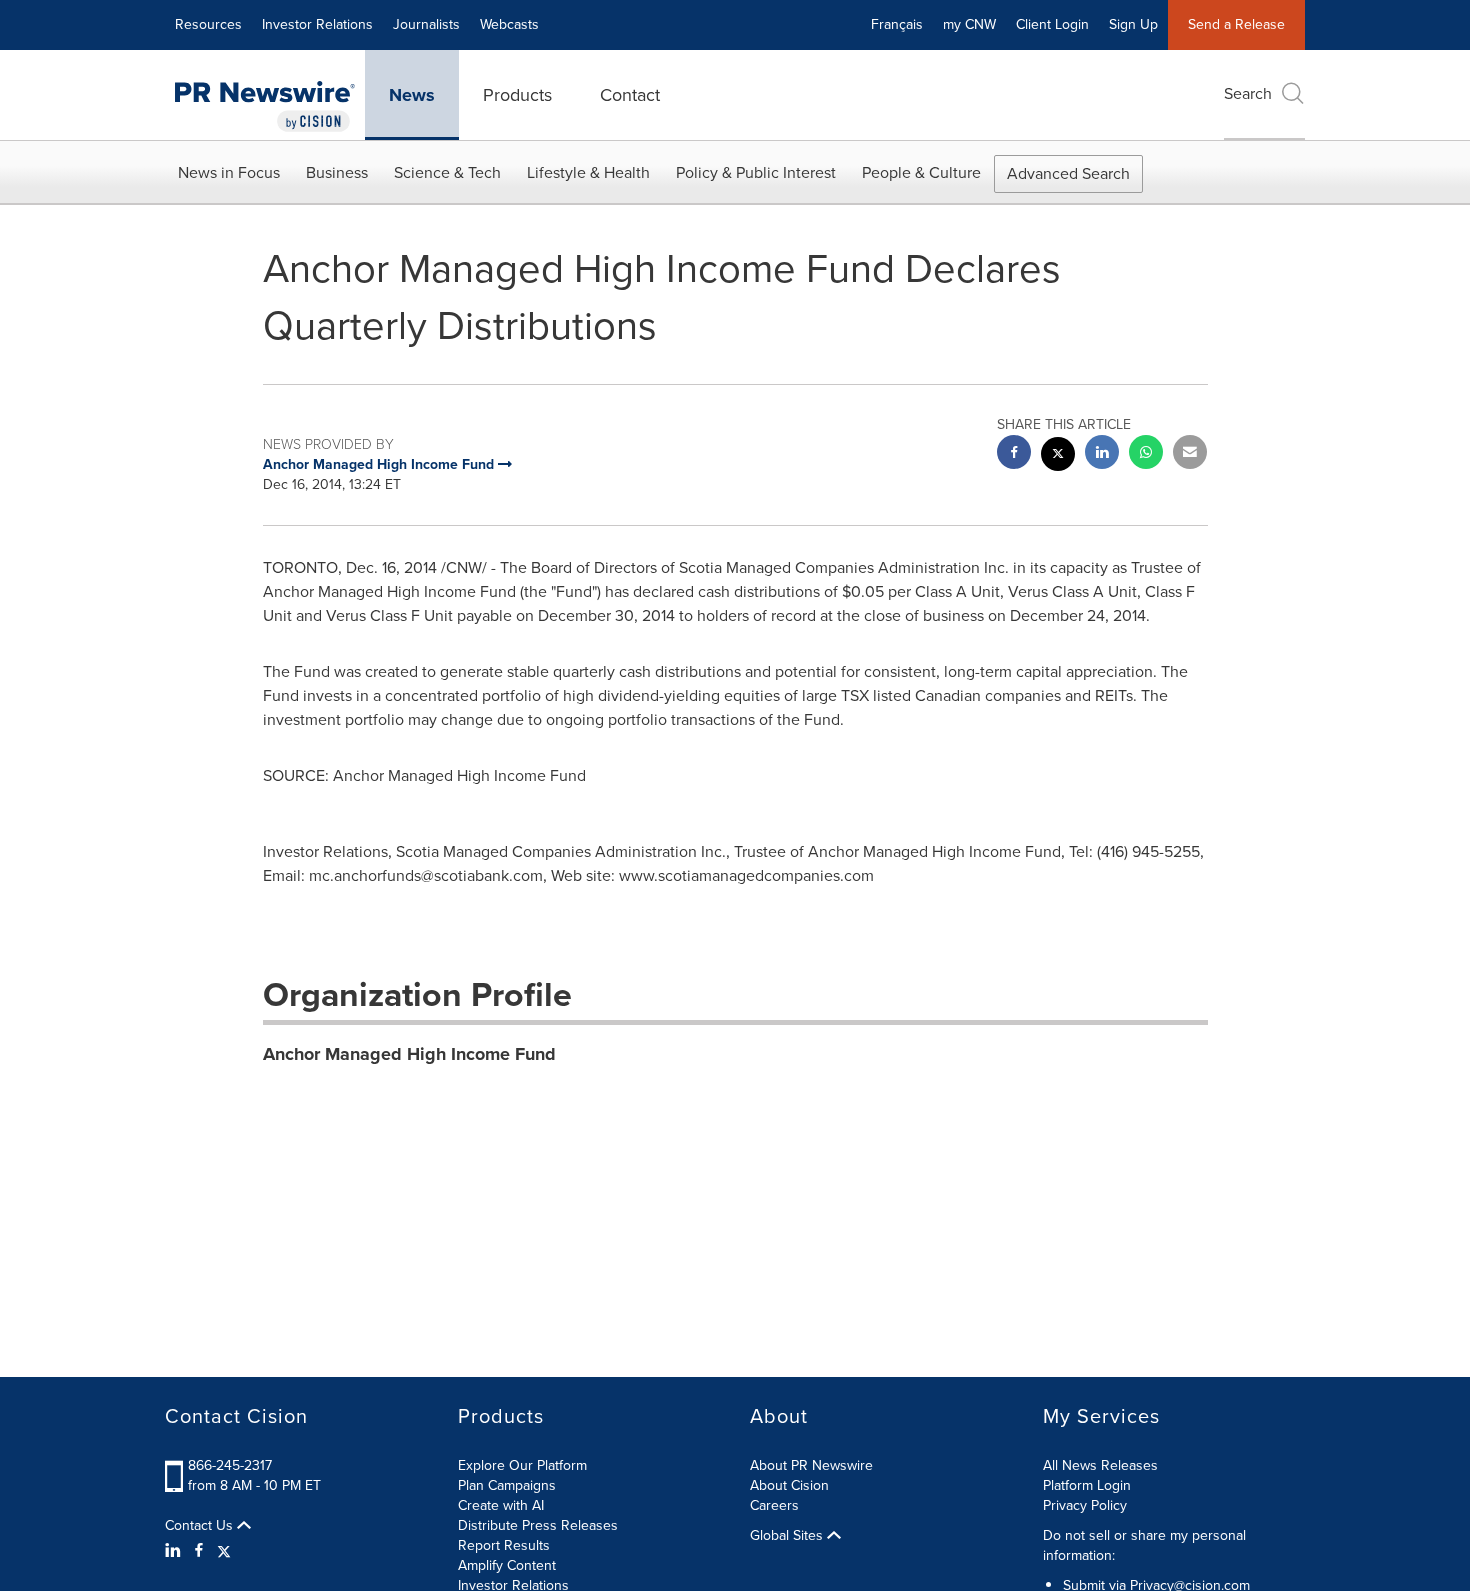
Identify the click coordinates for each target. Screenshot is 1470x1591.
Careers (774, 1505)
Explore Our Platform (522, 1465)
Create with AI (501, 1505)
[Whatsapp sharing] (1146, 454)
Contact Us (201, 1526)
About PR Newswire (811, 1465)
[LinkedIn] (175, 1551)
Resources (208, 24)
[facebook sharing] (1014, 454)
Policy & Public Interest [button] (756, 172)
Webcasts (509, 24)
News (412, 95)
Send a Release (1236, 24)
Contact (630, 95)
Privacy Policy (1085, 1505)
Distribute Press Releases (538, 1525)
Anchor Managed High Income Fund (409, 1054)
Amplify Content (507, 1565)
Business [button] (337, 172)
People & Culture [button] (921, 172)
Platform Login (1087, 1485)
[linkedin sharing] (1102, 454)
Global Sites (788, 1536)
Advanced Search (1068, 173)
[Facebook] (199, 1551)
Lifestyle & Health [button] (588, 172)
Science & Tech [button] (447, 172)
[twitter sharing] (1058, 456)
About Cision (789, 1485)
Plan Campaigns (507, 1485)
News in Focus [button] (229, 172)
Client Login (1052, 24)
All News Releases (1100, 1465)
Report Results (504, 1545)
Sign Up (1133, 24)
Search (1248, 93)
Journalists (426, 24)
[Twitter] (224, 1551)
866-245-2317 (230, 1465)
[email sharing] (1190, 454)
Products (517, 95)
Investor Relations (317, 24)
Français (897, 24)
